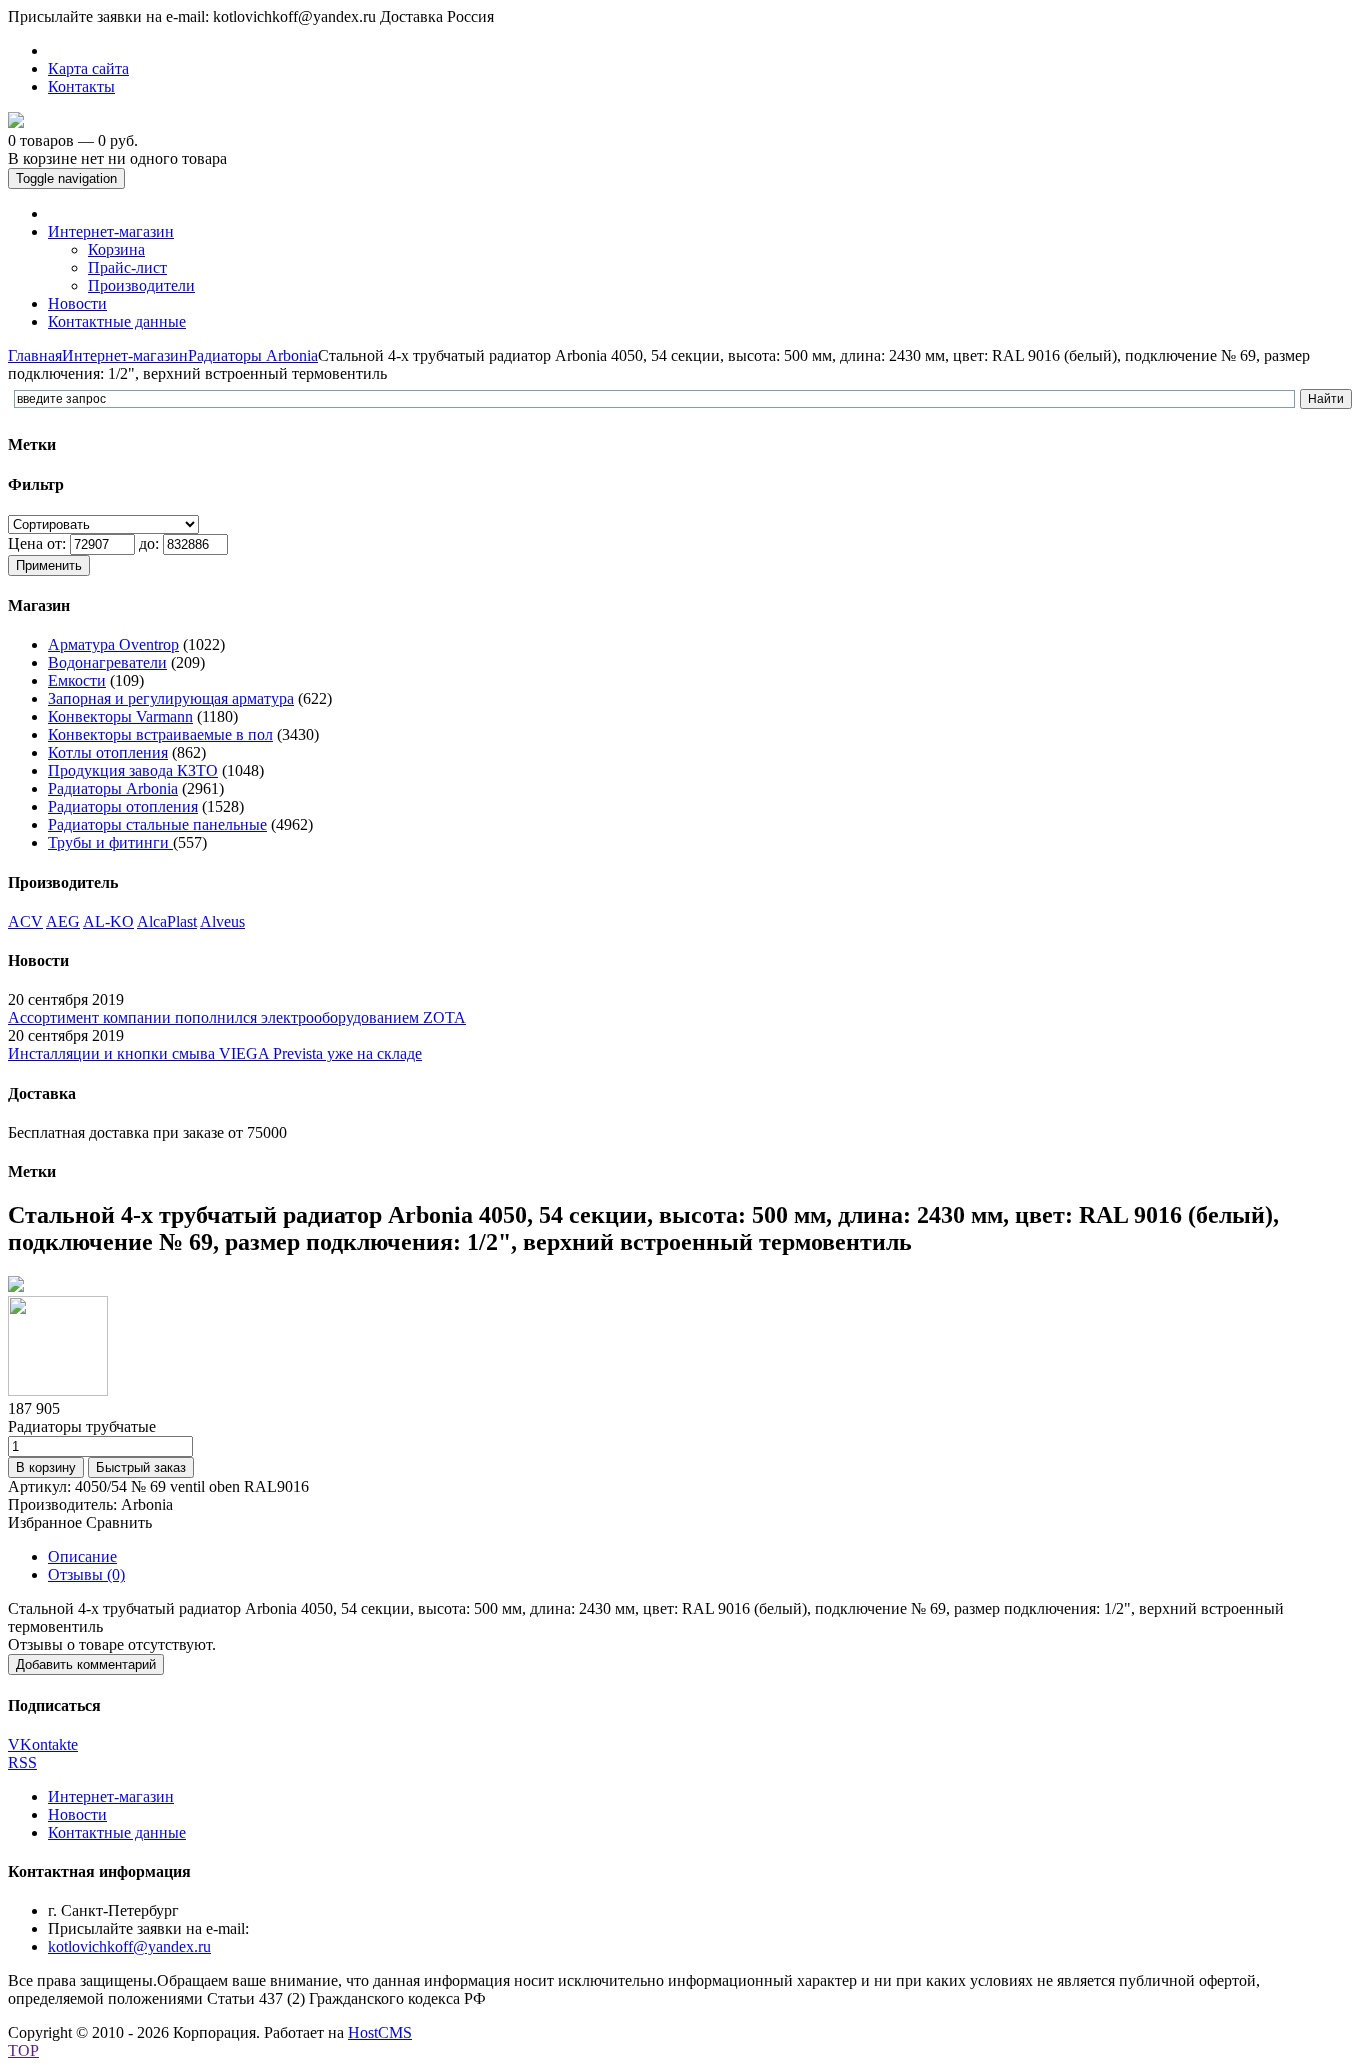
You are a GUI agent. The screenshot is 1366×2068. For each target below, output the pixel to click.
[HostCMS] (16, 122)
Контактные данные (117, 1832)
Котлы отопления (108, 752)
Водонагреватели (107, 662)
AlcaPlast (167, 921)
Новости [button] (77, 303)
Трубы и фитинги (110, 842)
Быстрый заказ (141, 1467)
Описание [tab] (82, 1556)
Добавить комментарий (86, 1664)
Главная (35, 355)
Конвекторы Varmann (120, 716)
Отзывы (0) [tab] (86, 1574)
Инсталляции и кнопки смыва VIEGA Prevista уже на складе (215, 1053)
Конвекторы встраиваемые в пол (160, 734)
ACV (25, 921)
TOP (23, 2050)
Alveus (222, 921)
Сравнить (119, 1522)
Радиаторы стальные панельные (157, 824)
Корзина (116, 249)
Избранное (45, 1522)
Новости (77, 1814)
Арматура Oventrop (113, 644)
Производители (141, 285)
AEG (63, 921)
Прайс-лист (127, 267)
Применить (49, 565)
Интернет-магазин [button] (111, 231)
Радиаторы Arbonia (253, 355)
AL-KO (108, 921)
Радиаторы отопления (123, 806)
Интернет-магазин (125, 355)
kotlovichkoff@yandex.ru (129, 1946)
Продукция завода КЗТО (133, 770)
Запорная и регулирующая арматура (171, 698)
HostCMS (380, 2032)
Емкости (77, 680)
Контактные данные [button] (117, 321)
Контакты (81, 86)
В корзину (46, 1467)
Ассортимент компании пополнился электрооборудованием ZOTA (237, 1017)
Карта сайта (88, 68)
